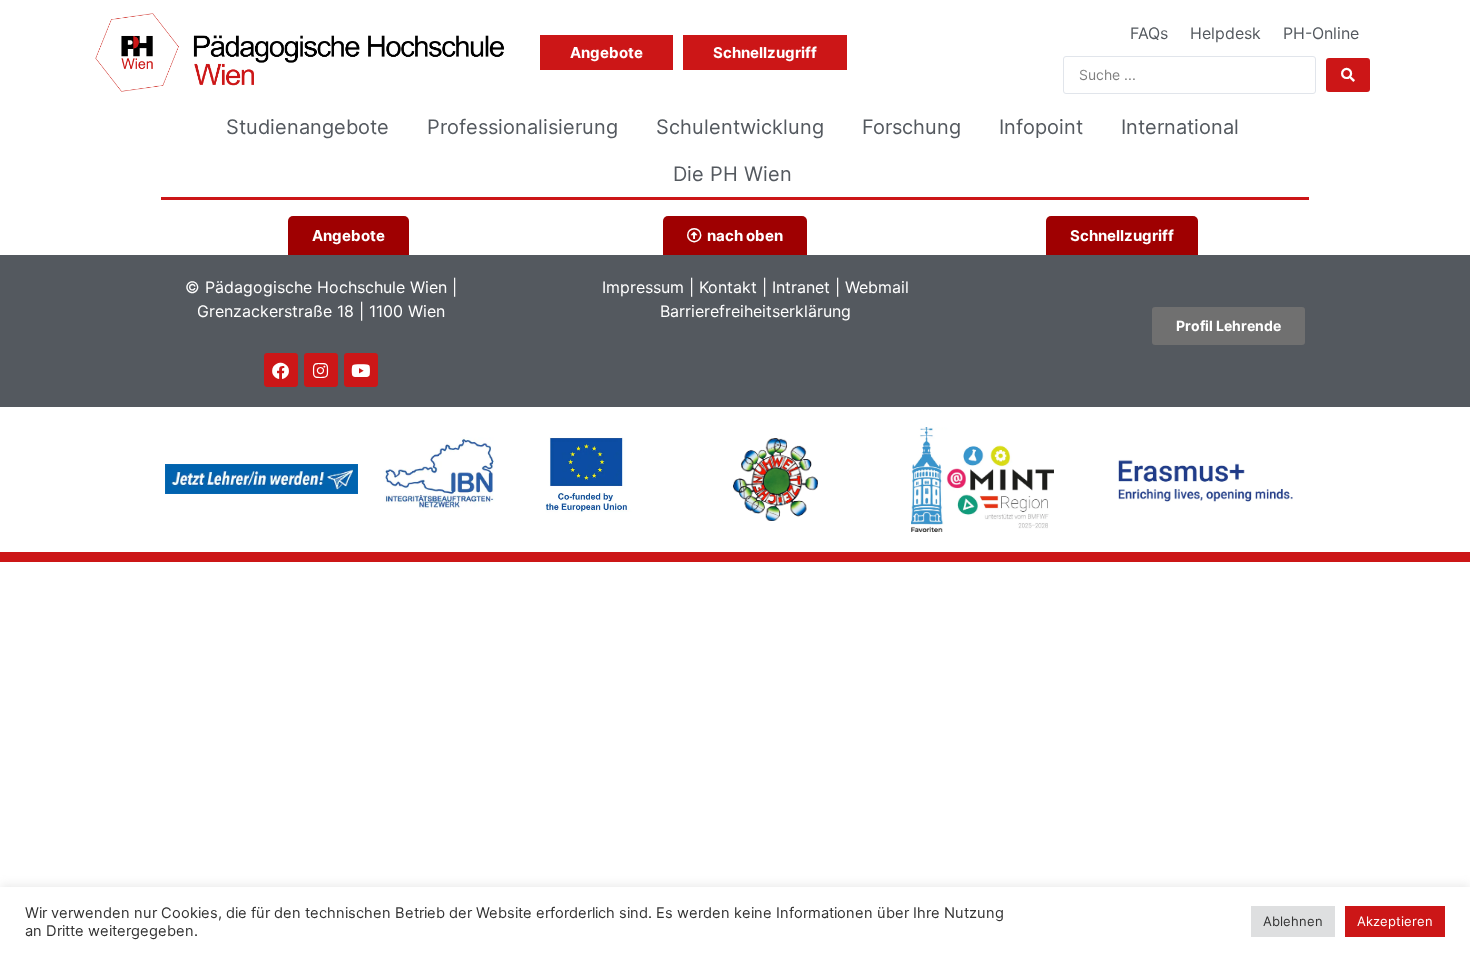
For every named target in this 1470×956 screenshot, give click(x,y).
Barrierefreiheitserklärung (755, 311)
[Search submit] (1348, 75)
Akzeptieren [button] (1395, 921)
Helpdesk (1225, 33)
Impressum (643, 287)
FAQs (1149, 33)
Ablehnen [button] (1293, 921)
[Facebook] (281, 370)
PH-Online (1321, 33)
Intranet (801, 287)
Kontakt (728, 287)
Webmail (877, 287)
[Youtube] (361, 370)
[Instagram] (321, 370)
